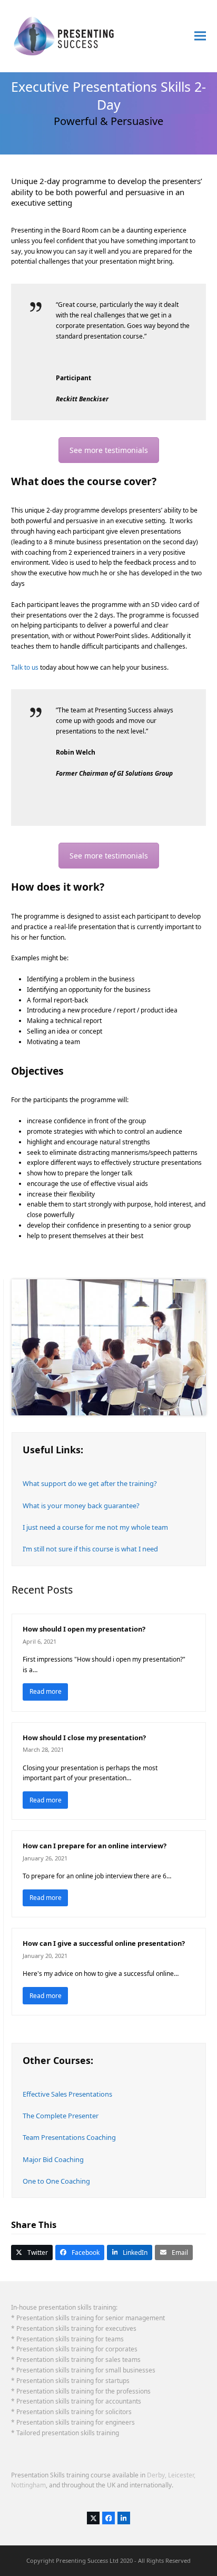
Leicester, (182, 2475)
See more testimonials (109, 450)
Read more (46, 1691)
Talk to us (25, 667)
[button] (200, 36)
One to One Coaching (56, 2181)
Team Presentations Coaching (69, 2137)
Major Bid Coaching (53, 2159)
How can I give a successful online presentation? (104, 1943)
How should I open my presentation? (84, 1629)
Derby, (157, 2475)
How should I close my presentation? (84, 1738)
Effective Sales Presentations (67, 2094)
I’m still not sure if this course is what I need (90, 1549)
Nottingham (28, 2485)
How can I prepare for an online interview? (95, 1846)
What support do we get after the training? (90, 1483)
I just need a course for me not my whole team (95, 1527)
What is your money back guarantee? (81, 1506)
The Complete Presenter (61, 2116)
